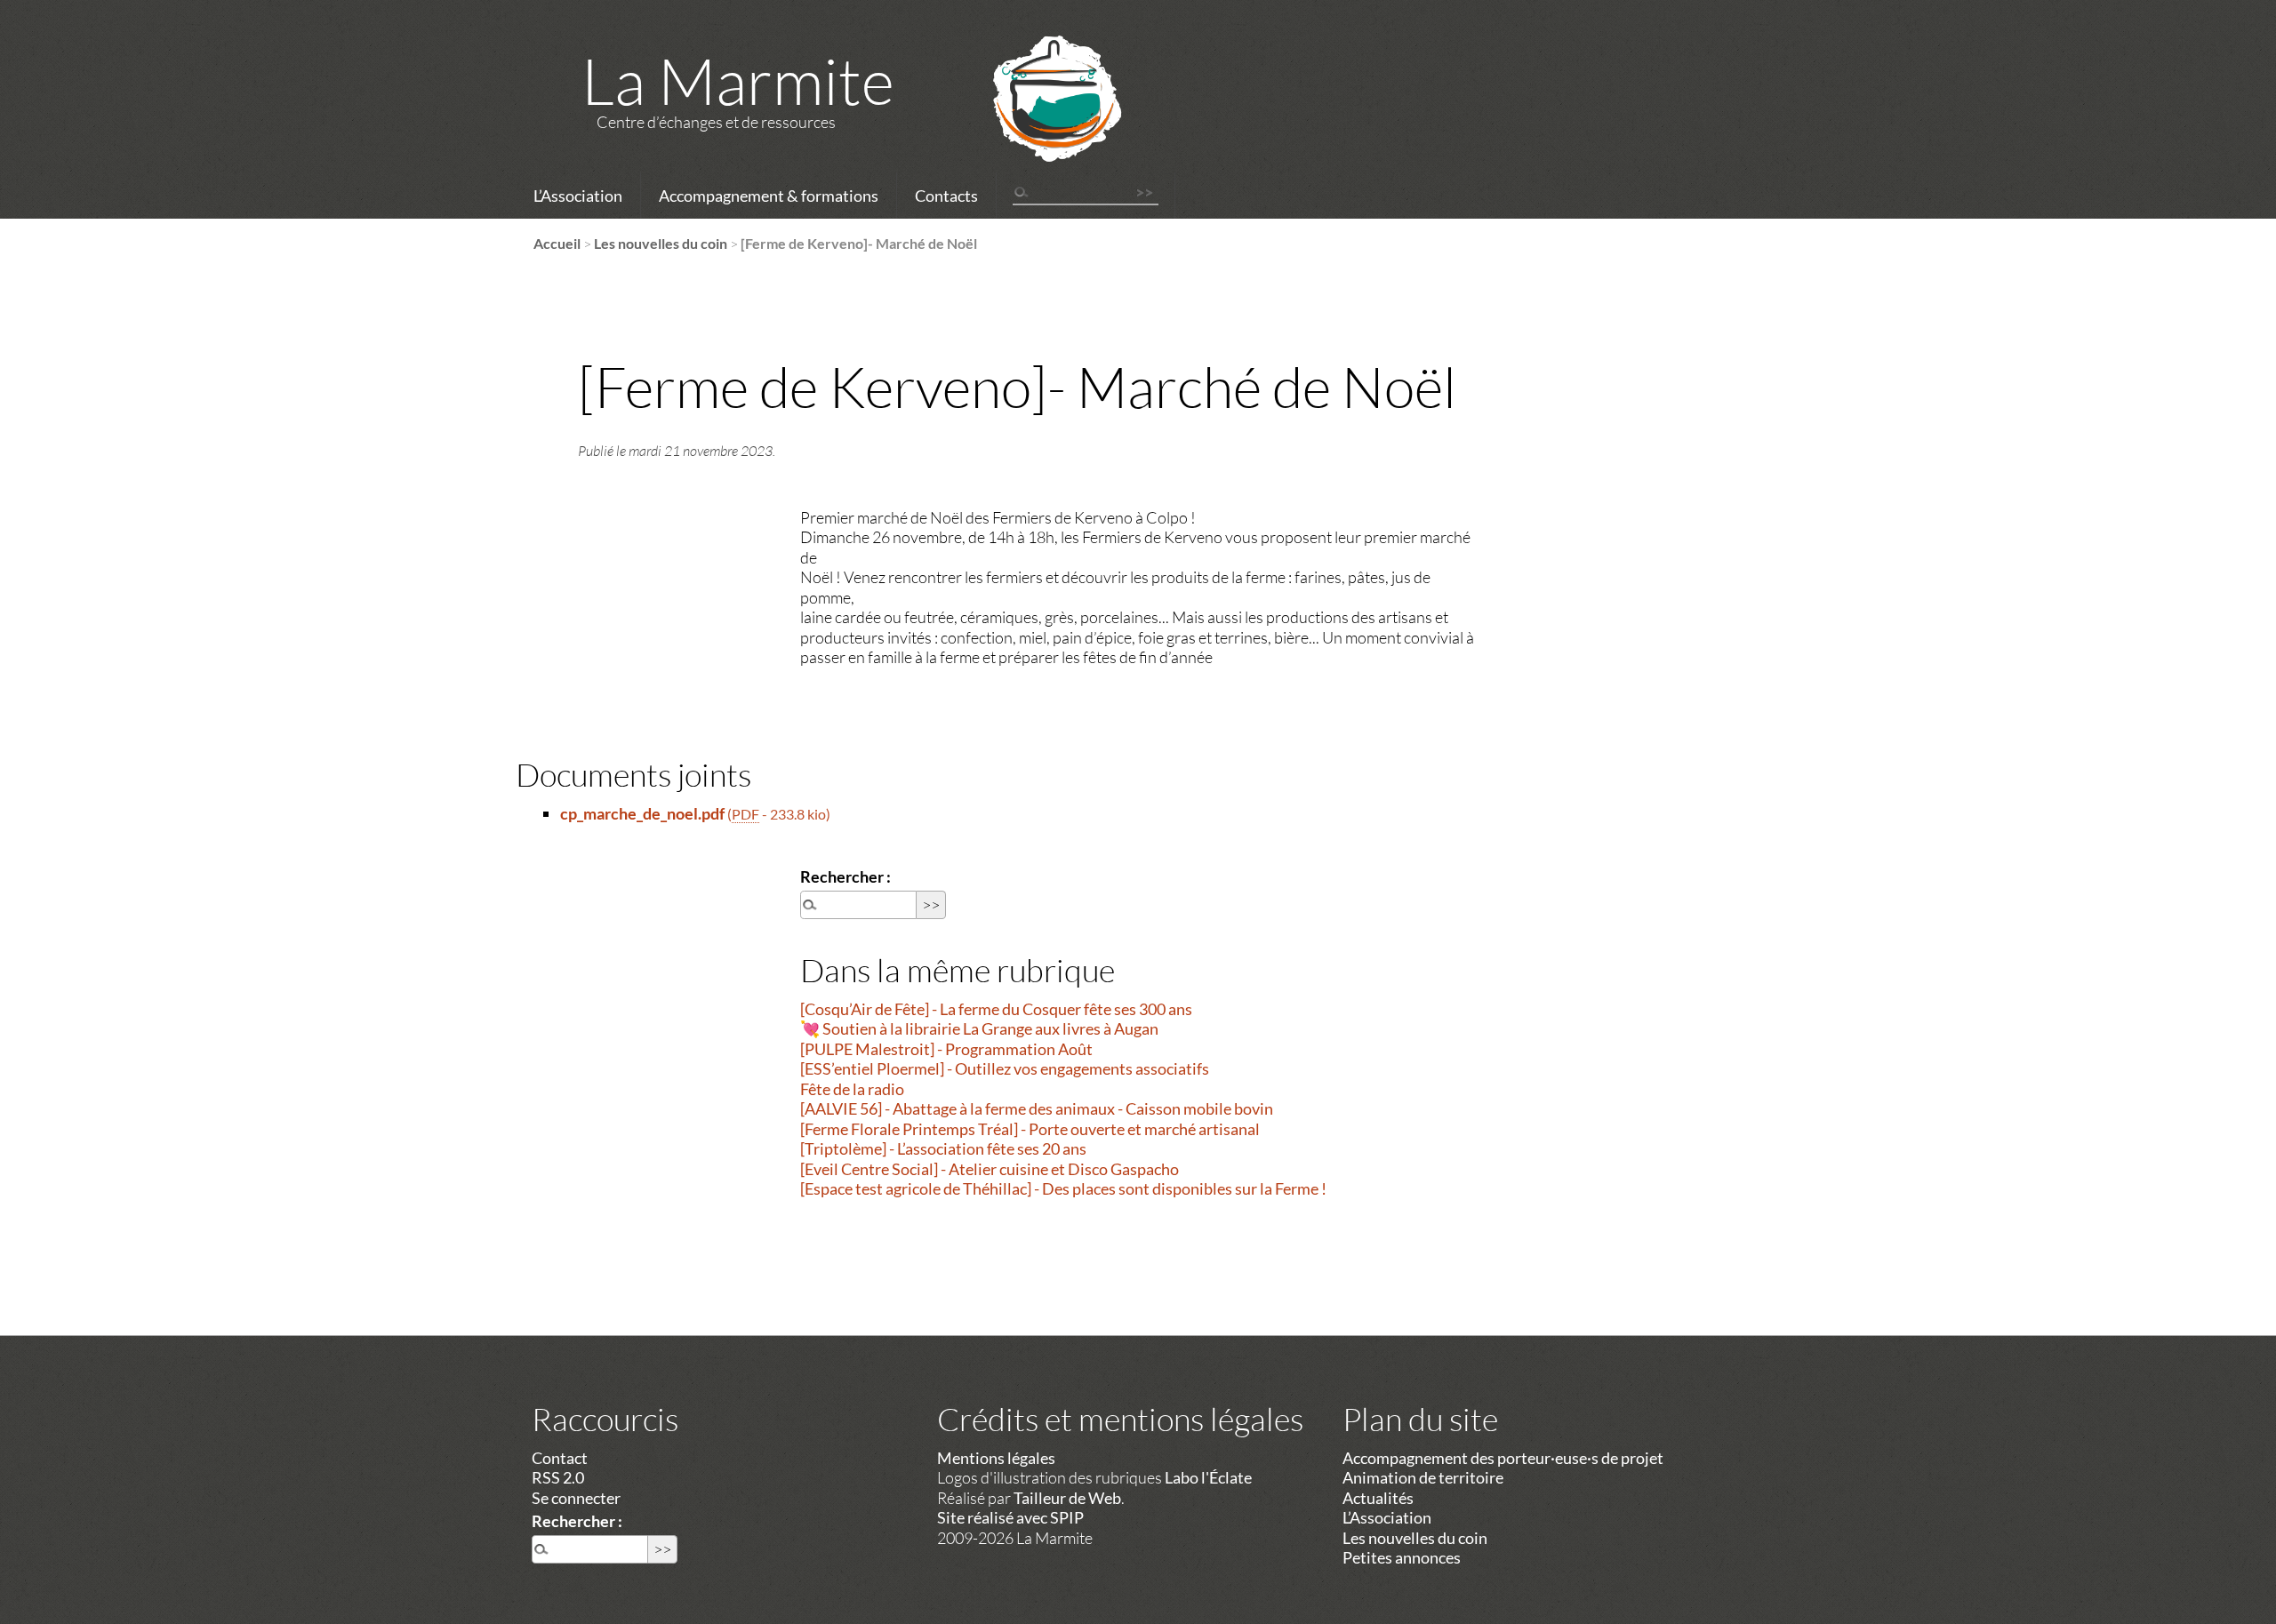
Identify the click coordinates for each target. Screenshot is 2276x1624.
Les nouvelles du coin (661, 243)
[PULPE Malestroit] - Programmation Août (946, 1049)
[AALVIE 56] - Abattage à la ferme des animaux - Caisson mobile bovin (1037, 1108)
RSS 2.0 (558, 1477)
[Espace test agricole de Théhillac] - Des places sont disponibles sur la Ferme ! (1063, 1188)
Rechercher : (845, 876)
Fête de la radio (852, 1089)
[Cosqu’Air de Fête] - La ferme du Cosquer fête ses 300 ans (996, 1009)
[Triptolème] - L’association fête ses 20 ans (943, 1148)
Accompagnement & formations (769, 196)
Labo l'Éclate (1208, 1477)
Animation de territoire (1423, 1477)
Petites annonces (1402, 1557)
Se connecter (576, 1498)
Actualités (1378, 1498)
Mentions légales (996, 1458)
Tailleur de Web (1067, 1498)
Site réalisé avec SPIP (1010, 1517)
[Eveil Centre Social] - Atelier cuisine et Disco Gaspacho (990, 1169)
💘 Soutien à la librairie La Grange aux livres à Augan (979, 1028)
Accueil (557, 243)
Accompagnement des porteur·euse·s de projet (1503, 1458)
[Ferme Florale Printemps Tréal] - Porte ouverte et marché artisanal (1030, 1129)
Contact (560, 1458)
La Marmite (738, 80)
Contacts (946, 196)
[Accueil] (1034, 122)
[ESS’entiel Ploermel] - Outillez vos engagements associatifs (1005, 1068)
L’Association (578, 196)
